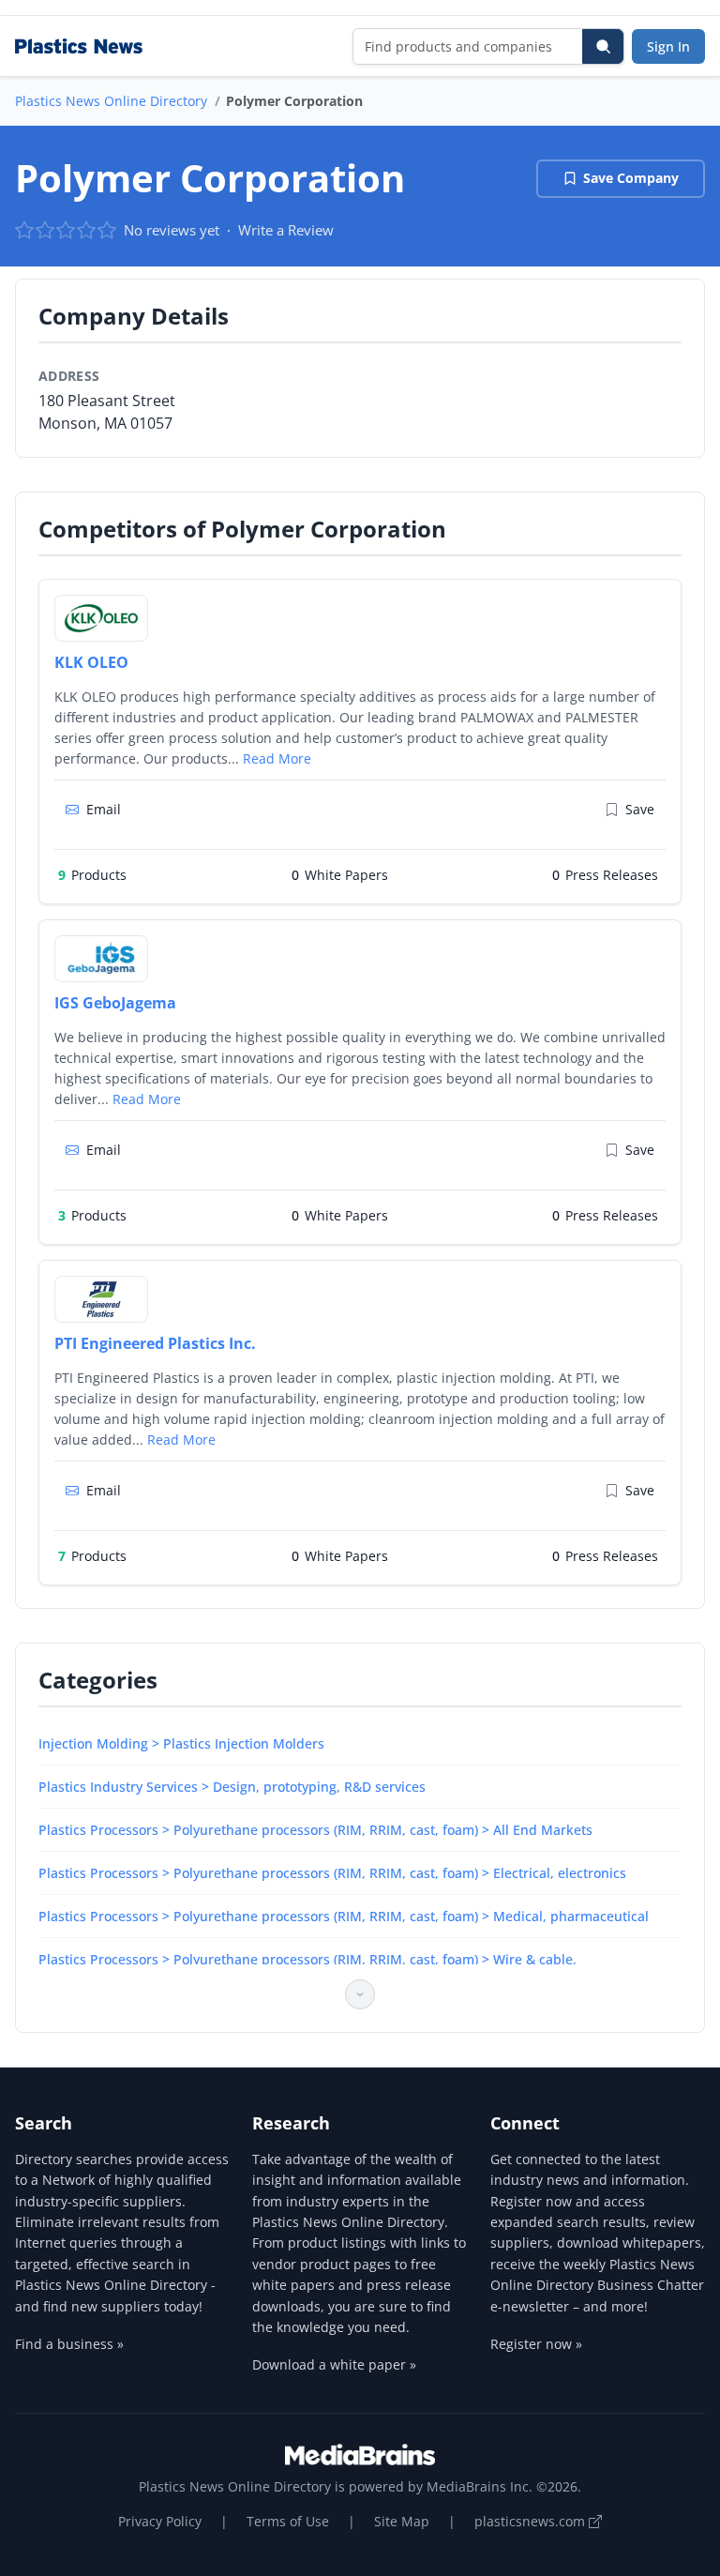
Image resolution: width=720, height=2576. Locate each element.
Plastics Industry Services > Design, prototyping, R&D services (232, 1787)
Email (104, 809)
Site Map (402, 2521)
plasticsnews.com (532, 2521)
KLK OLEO (91, 662)
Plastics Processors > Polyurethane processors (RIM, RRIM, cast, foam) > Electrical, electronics (332, 1873)
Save (640, 809)
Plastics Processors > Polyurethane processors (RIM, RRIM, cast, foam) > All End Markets (315, 1830)
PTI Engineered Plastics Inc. (155, 1343)
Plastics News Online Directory (111, 101)
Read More (277, 758)
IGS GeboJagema (115, 1003)
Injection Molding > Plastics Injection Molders (181, 1743)
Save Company (631, 178)
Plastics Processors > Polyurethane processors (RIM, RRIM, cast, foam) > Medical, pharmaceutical (344, 1916)
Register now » (536, 2344)
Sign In (668, 46)
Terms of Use (288, 2521)
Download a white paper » (334, 2364)
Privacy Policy (160, 2521)
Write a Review (286, 230)
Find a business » (69, 2344)
